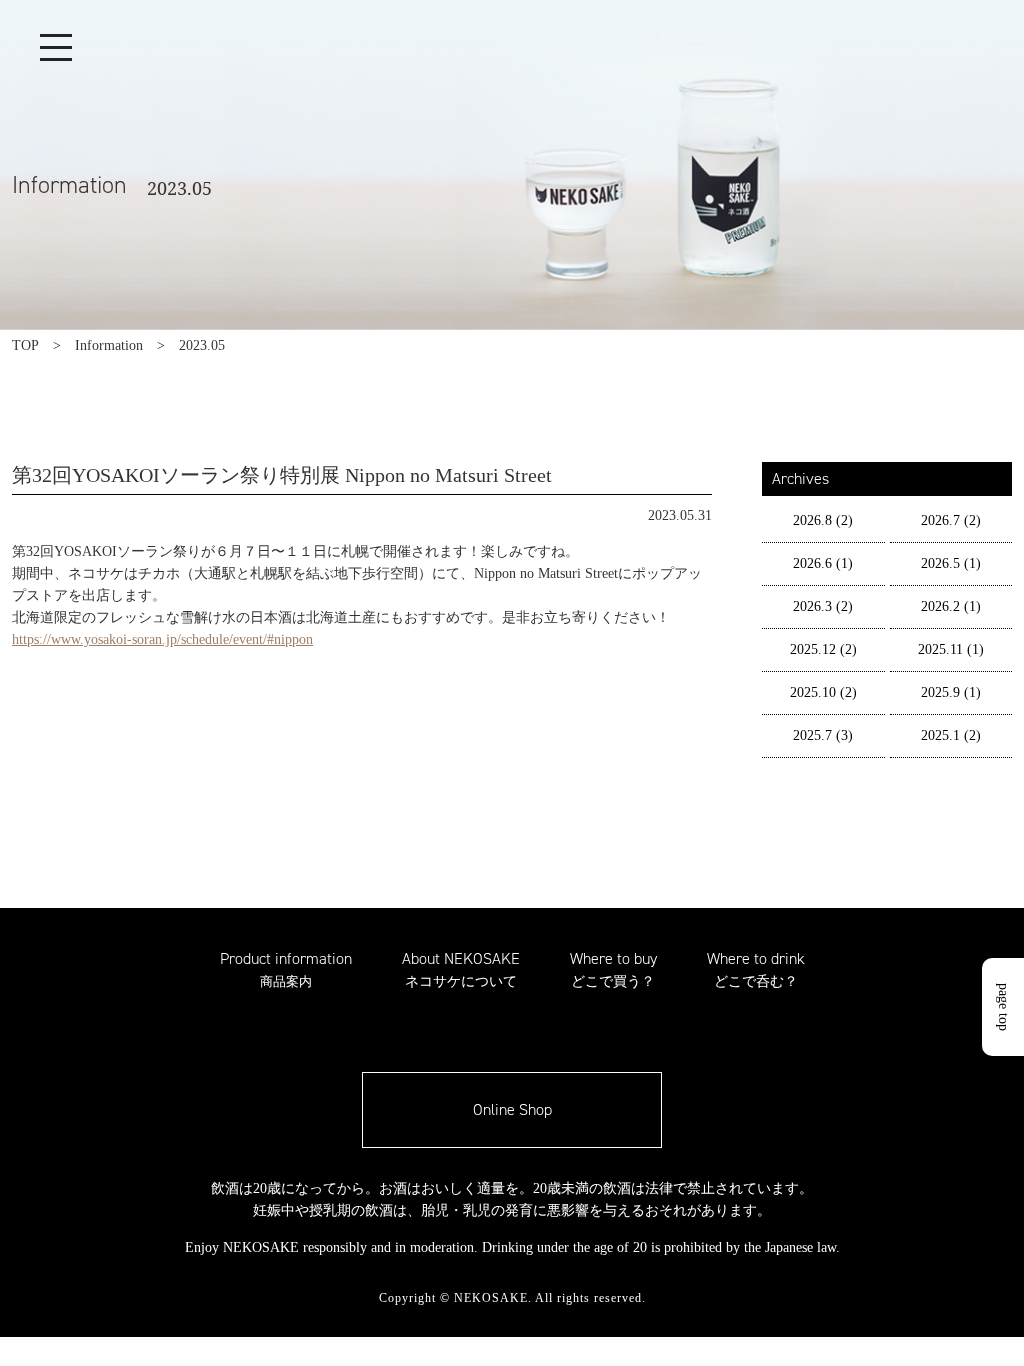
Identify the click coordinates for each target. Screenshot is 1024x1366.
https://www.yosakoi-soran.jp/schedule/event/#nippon (162, 639)
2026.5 (951, 563)
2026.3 (823, 606)
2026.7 (951, 520)
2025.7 (823, 735)
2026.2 (951, 606)
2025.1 (951, 735)
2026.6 (823, 563)
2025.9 (951, 692)
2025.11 (951, 649)
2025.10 (823, 692)
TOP (25, 345)
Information (109, 345)
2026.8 (823, 520)
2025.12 (823, 649)
